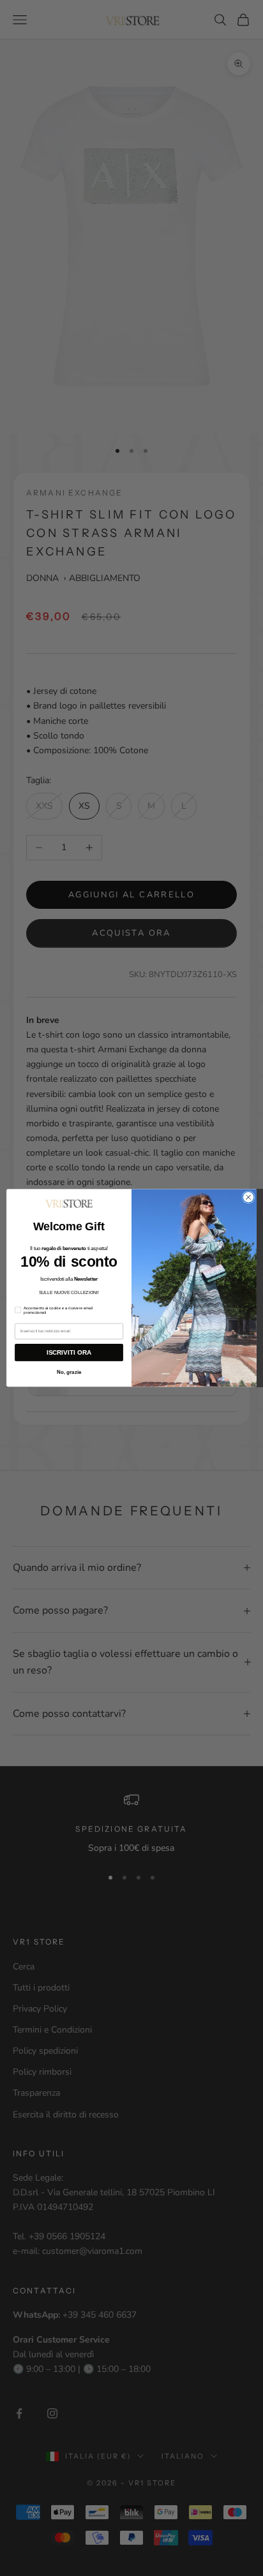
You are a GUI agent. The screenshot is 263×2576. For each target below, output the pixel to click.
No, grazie (69, 1372)
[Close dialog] (248, 1198)
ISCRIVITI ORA (69, 1352)
